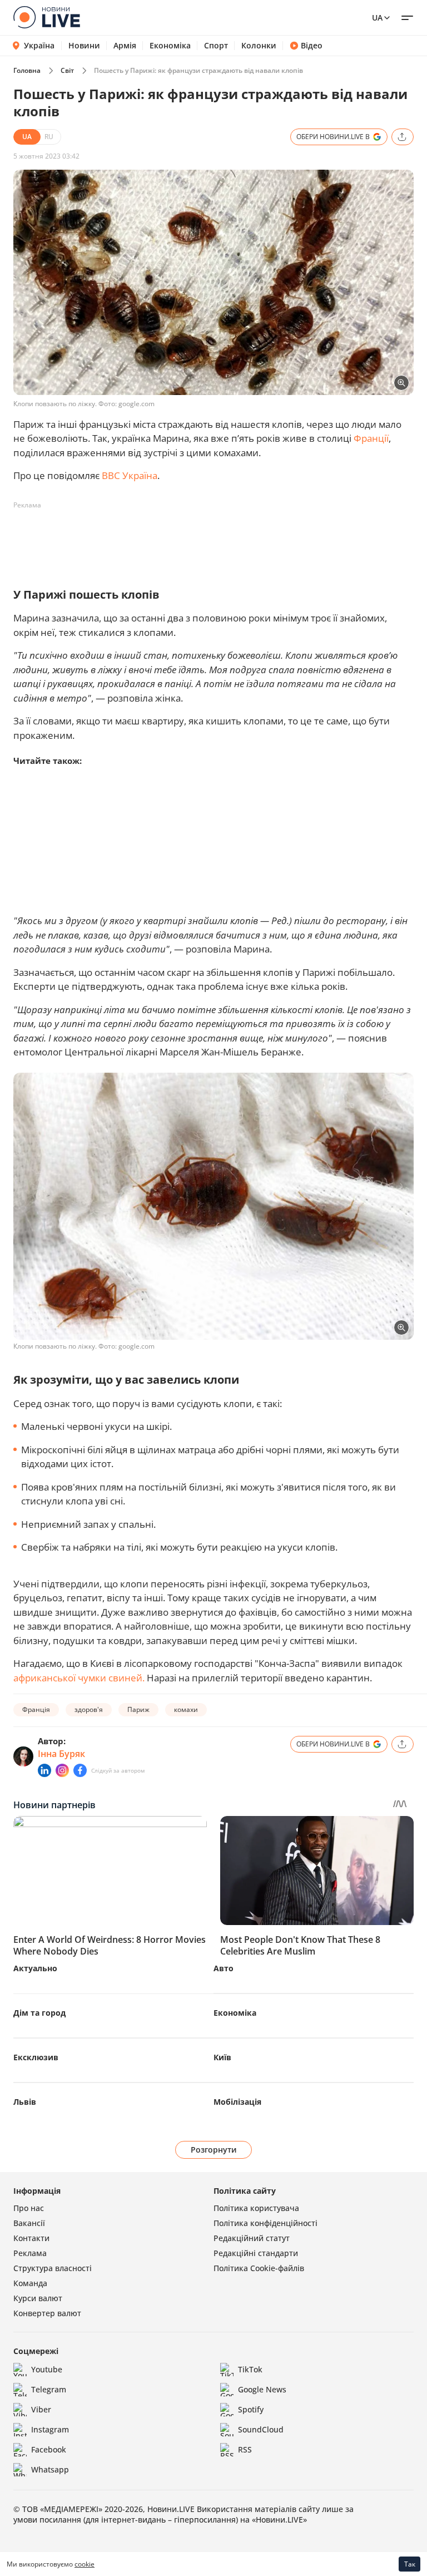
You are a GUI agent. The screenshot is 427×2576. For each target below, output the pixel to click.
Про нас (29, 2208)
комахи (186, 1709)
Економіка (170, 46)
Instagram (50, 2429)
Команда (30, 2283)
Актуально (35, 1968)
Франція (36, 1709)
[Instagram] (62, 1770)
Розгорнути (214, 2150)
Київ (222, 2057)
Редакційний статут (252, 2238)
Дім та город (39, 2013)
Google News (262, 2389)
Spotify (251, 2409)
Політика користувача (256, 2208)
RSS (245, 2449)
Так (410, 2564)
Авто (224, 1968)
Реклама (30, 2253)
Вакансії (29, 2223)
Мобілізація (237, 2102)
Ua (377, 18)
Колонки (259, 46)
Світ (67, 70)
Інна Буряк (61, 1754)
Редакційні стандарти (256, 2253)
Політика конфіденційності (265, 2223)
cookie (85, 2564)
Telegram (49, 2389)
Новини (84, 46)
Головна (27, 70)
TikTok (250, 2369)
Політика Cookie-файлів (259, 2268)
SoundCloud (261, 2429)
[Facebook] (80, 1770)
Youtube (47, 2369)
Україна (39, 45)
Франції (371, 438)
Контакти (31, 2238)
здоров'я (89, 1709)
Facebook (49, 2449)
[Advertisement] (216, 539)
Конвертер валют (47, 2313)
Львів (25, 2102)
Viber (41, 2409)
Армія (125, 46)
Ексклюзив (36, 2057)
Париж (138, 1709)
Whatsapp (50, 2469)
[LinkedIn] (44, 1770)
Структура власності (53, 2268)
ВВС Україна (130, 475)
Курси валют (38, 2298)
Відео (312, 46)
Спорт (216, 46)
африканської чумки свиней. (79, 1678)
